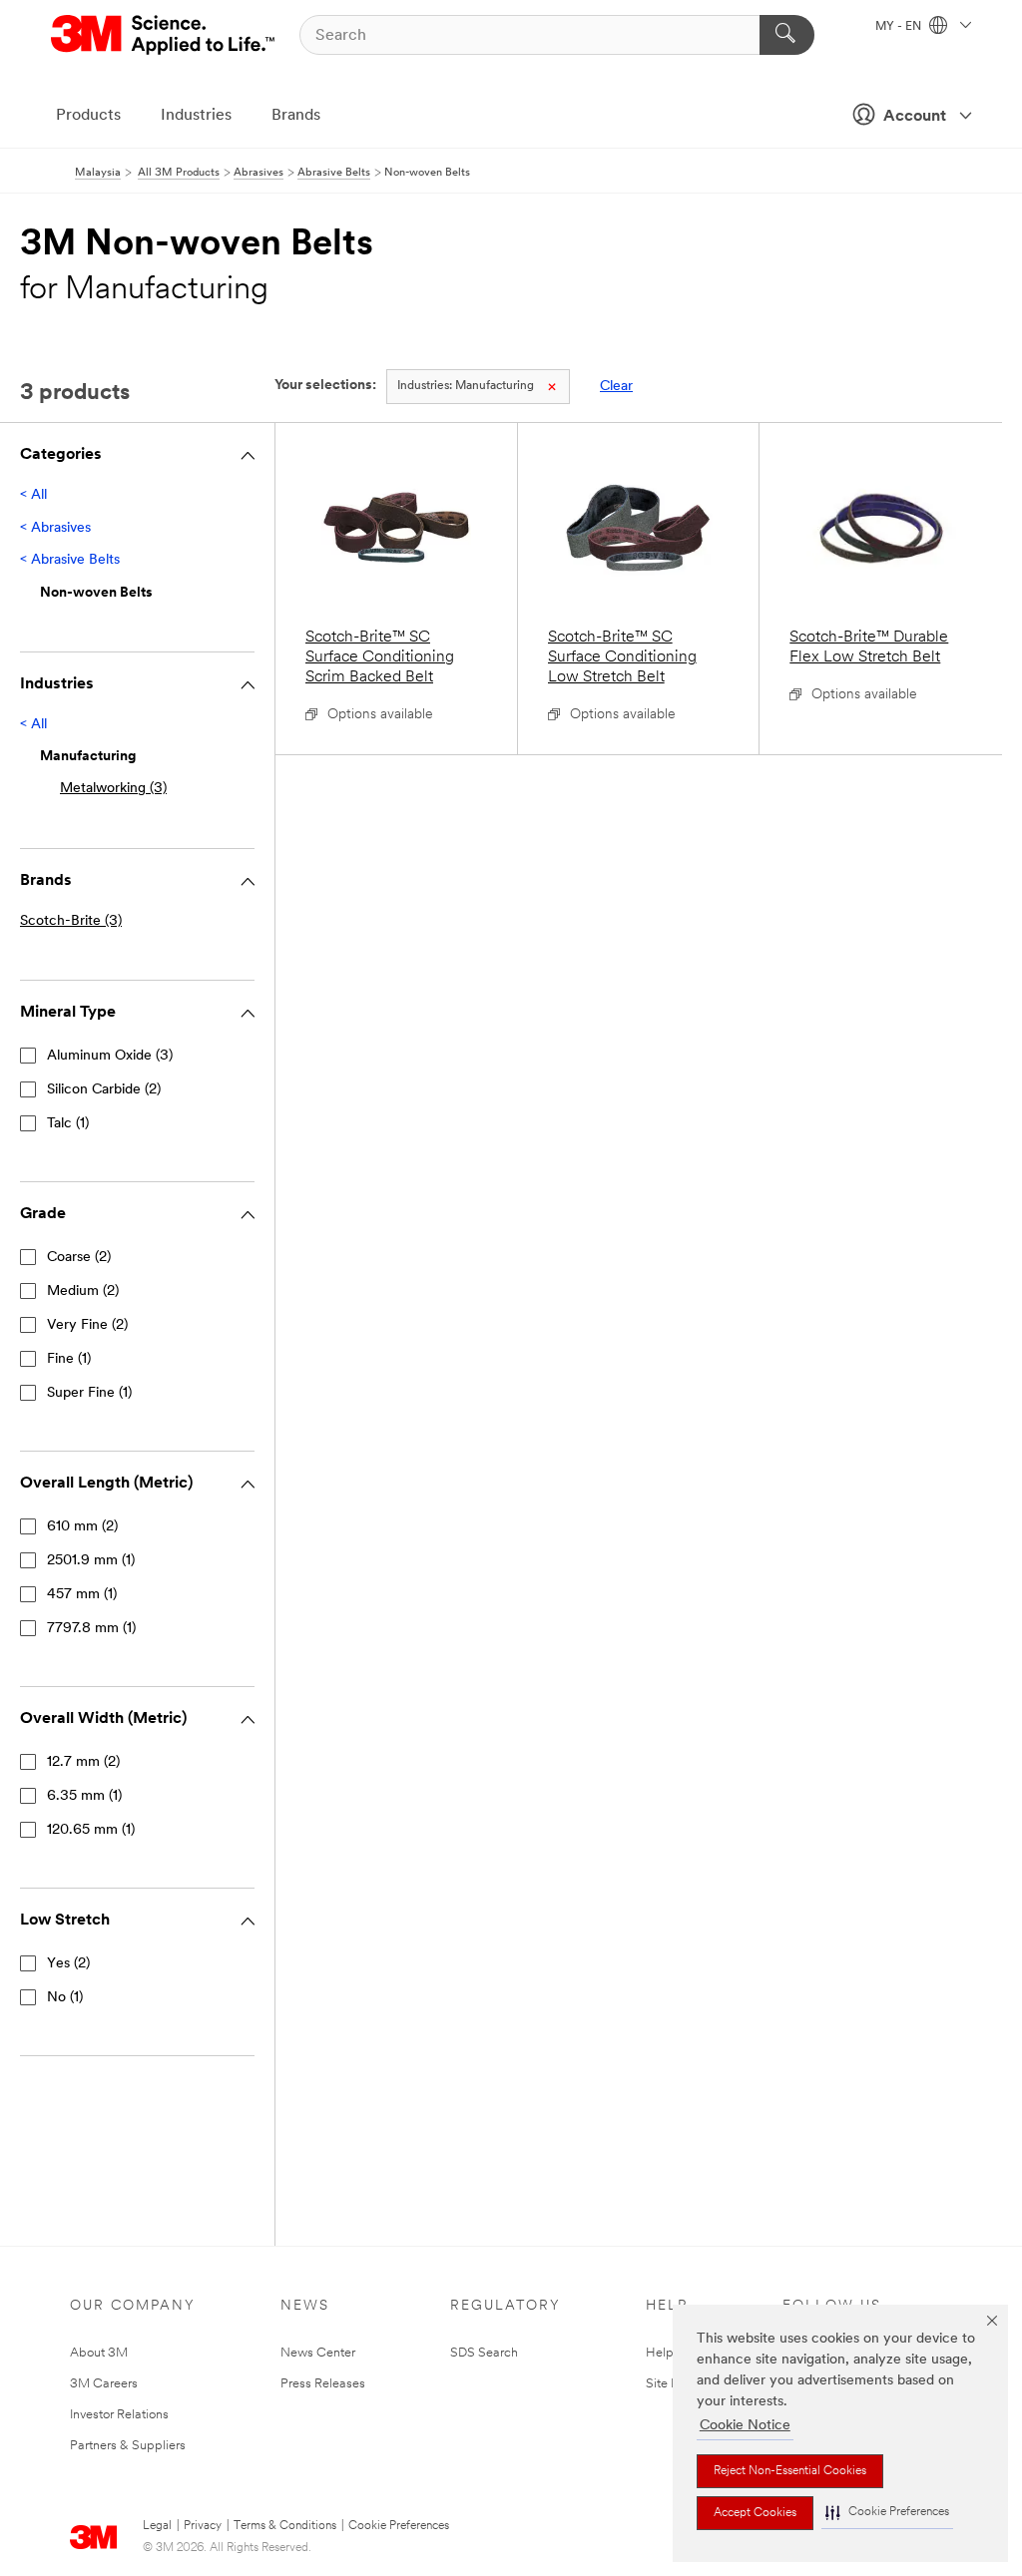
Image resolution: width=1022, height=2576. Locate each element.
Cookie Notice (745, 2426)
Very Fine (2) (87, 1325)
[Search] (787, 35)
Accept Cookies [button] (755, 2513)
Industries (196, 116)
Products (88, 116)
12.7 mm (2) (83, 1762)
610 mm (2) (82, 1527)
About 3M (99, 2353)
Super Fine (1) (89, 1393)
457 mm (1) (82, 1595)
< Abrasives (55, 528)
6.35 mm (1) (84, 1796)
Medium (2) (83, 1291)
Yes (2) (68, 1964)
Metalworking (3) (113, 789)
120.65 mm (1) (91, 1830)
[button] (887, 2513)
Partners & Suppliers (128, 2446)
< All (33, 495)
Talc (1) (68, 1124)
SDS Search (484, 2353)
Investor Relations (119, 2415)
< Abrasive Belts (70, 560)
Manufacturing (466, 386)
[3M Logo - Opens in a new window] (164, 35)
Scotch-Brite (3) (71, 921)
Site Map (672, 2384)
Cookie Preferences (399, 2526)
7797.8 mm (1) (91, 1629)
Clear (616, 387)
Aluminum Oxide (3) (110, 1056)
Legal (157, 2526)
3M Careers (104, 2384)
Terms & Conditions (285, 2526)
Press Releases (323, 2384)
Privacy (203, 2526)
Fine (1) (69, 1359)
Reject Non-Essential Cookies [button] (790, 2471)
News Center (318, 2353)
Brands (296, 116)
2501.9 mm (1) (91, 1561)
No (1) (65, 1998)
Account (915, 117)
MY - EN (900, 27)
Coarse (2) (79, 1258)
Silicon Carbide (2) (104, 1090)
